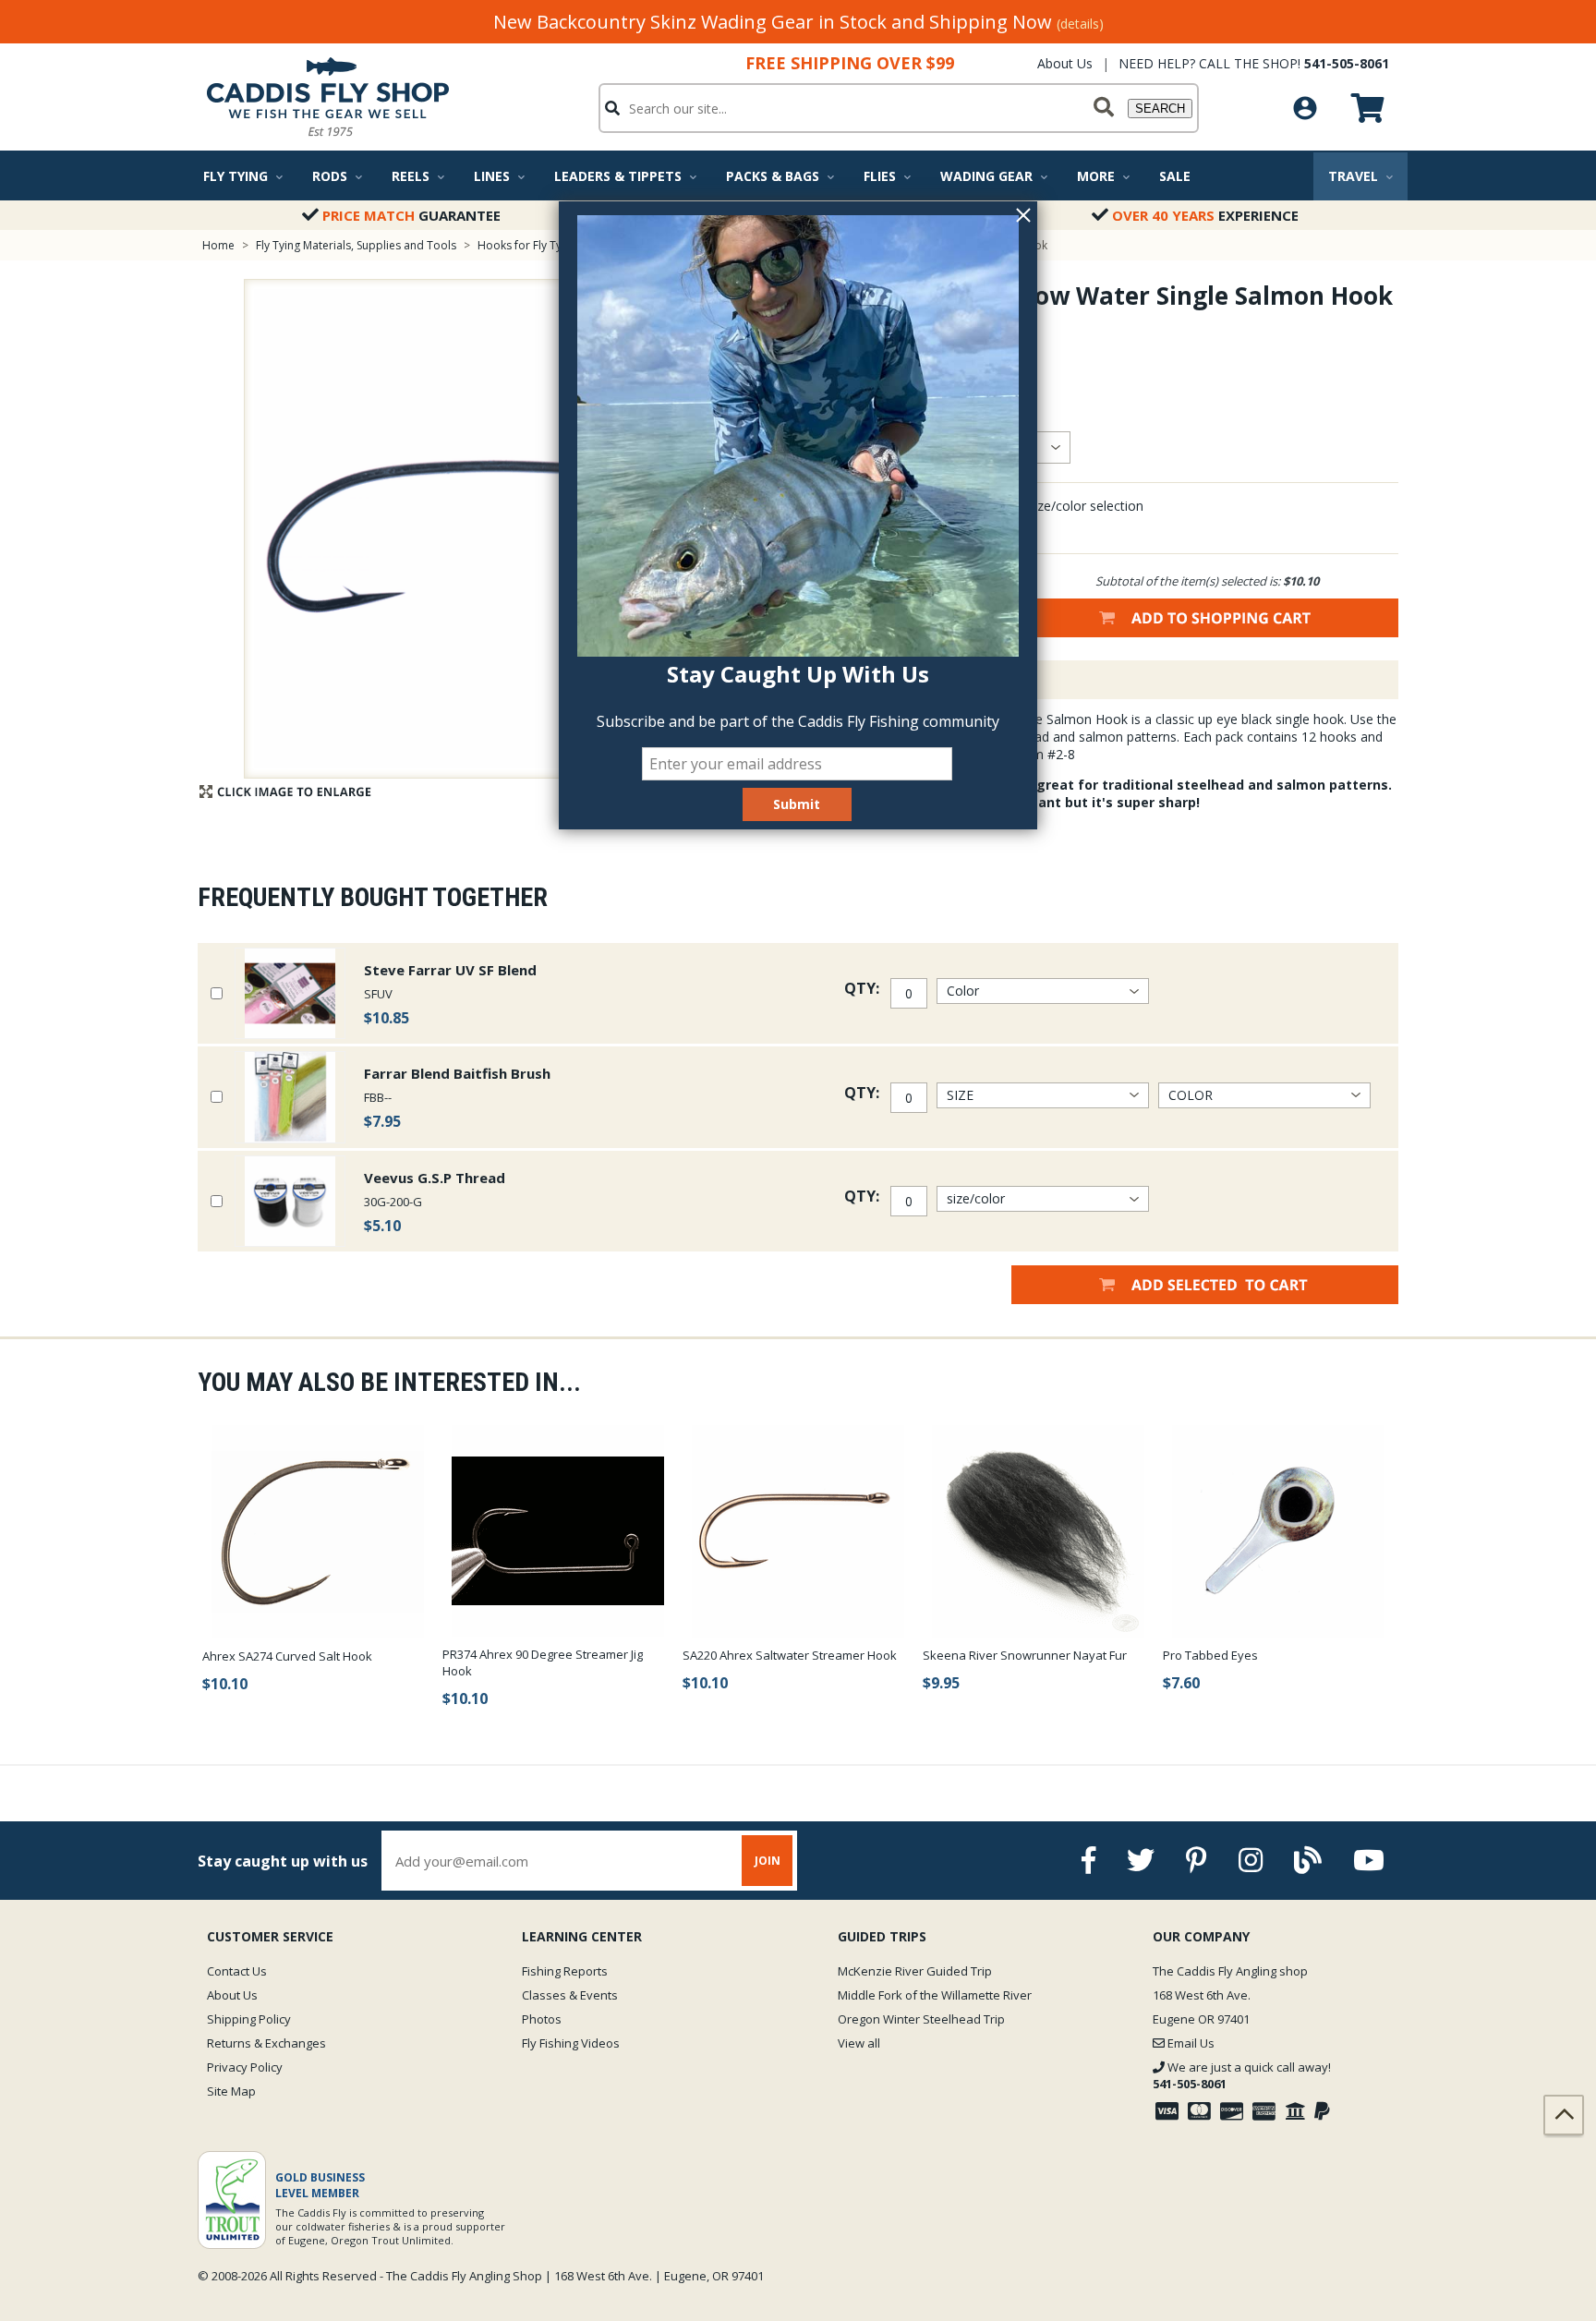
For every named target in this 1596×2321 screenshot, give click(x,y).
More (1096, 176)
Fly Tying (236, 176)
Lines (492, 176)
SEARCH (1160, 109)
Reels (411, 176)
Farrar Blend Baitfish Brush (457, 1073)
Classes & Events (570, 1995)
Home (218, 245)
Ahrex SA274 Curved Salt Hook (287, 1656)
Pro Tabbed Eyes (1210, 1655)
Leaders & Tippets (618, 176)
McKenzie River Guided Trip (915, 1971)
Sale (1175, 176)
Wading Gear (986, 176)
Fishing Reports (565, 1971)
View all (859, 2043)
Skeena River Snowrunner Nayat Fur (1025, 1655)
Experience (1205, 215)
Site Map (231, 2091)
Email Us (1190, 2043)
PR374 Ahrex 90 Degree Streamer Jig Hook (543, 1662)
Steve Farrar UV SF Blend (450, 970)
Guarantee (411, 215)
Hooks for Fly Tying (527, 245)
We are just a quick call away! (1242, 2075)
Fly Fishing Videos (571, 2043)
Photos (542, 2019)
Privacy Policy (245, 2067)
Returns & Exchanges (266, 2043)
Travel (1353, 176)
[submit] (1104, 108)
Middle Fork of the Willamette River (935, 1995)
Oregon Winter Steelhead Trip (921, 2019)
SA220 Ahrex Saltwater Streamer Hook (790, 1655)
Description (922, 680)
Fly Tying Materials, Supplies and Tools (356, 245)
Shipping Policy (249, 2019)
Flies (880, 176)
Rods (330, 176)
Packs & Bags (773, 176)
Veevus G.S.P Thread (435, 1178)
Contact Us (237, 1971)
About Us (1065, 63)
